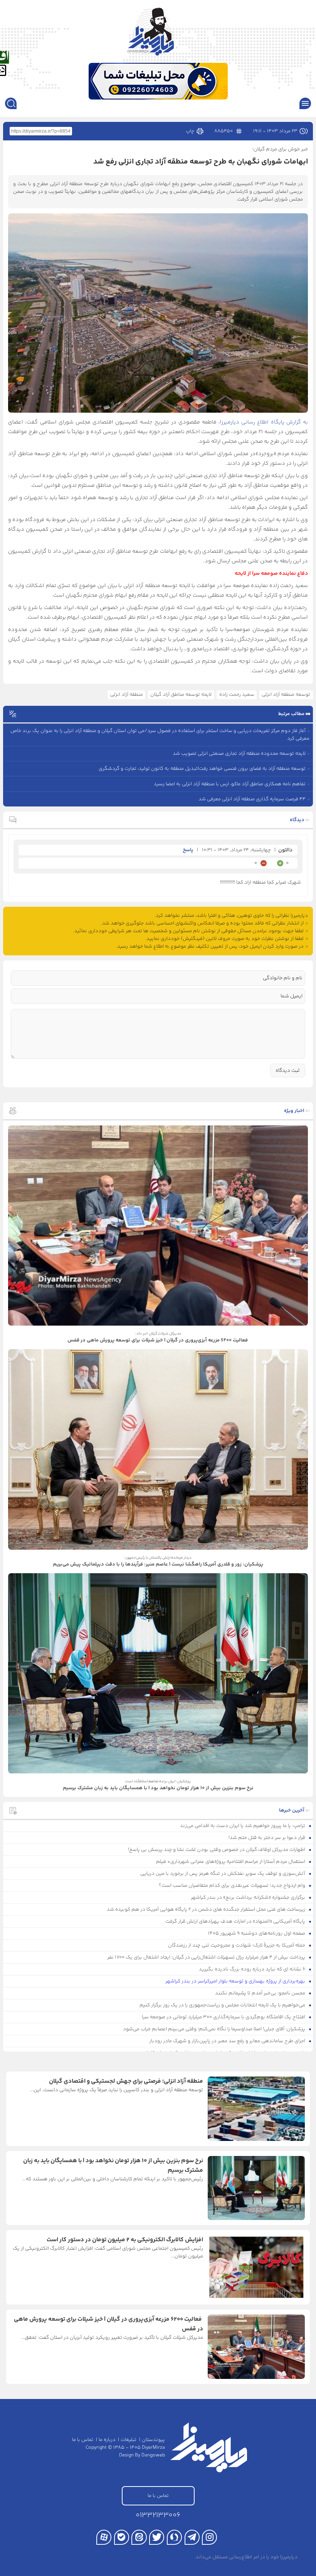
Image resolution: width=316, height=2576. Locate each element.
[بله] (122, 2537)
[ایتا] (139, 2537)
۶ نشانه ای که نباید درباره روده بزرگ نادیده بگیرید (253, 1969)
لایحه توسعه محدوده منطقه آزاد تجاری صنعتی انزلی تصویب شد (239, 754)
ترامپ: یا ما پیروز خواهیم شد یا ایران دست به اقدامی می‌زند (243, 1826)
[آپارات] (104, 2537)
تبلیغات (129, 2440)
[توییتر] (157, 2537)
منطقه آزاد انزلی (127, 695)
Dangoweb (153, 2455)
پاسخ (188, 850)
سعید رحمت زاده (237, 695)
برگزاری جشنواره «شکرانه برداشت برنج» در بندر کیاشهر (249, 1898)
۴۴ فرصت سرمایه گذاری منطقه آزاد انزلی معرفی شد (252, 799)
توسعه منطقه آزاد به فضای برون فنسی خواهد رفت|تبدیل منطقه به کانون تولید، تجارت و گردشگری (202, 769)
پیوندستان (153, 2440)
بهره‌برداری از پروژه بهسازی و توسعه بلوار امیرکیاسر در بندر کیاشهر (236, 1981)
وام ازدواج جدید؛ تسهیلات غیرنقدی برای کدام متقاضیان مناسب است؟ (233, 1886)
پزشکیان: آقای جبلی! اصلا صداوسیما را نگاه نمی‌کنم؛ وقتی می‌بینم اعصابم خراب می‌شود (215, 2029)
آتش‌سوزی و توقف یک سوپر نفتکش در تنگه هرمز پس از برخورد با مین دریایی (223, 1874)
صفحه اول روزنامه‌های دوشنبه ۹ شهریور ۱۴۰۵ (257, 1933)
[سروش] (174, 2537)
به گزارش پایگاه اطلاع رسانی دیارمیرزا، (263, 422)
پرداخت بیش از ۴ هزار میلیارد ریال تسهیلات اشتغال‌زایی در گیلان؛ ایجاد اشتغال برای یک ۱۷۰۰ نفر (207, 1957)
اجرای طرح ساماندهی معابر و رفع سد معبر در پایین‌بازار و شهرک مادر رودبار (228, 2041)
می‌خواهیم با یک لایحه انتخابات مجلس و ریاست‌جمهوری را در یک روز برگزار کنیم (223, 2005)
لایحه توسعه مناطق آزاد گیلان (181, 695)
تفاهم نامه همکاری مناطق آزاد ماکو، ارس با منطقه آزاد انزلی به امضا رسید (230, 784)
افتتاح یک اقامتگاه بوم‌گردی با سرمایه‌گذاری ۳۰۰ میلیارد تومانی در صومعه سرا (224, 2017)
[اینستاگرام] (209, 2537)
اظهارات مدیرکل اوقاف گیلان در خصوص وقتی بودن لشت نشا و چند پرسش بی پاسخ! (217, 1850)
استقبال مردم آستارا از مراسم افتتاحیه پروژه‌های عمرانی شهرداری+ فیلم (231, 1862)
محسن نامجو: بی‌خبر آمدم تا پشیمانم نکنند (261, 1993)
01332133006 (158, 2515)
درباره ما (107, 2440)
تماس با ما (83, 2440)
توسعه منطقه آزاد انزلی (286, 695)
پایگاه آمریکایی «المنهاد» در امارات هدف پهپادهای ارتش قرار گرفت (236, 1921)
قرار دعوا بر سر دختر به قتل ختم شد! (267, 1838)
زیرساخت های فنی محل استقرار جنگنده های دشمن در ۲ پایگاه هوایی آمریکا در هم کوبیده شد (207, 1910)
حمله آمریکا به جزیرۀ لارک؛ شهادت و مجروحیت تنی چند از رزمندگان (237, 1945)
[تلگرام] (192, 2537)
